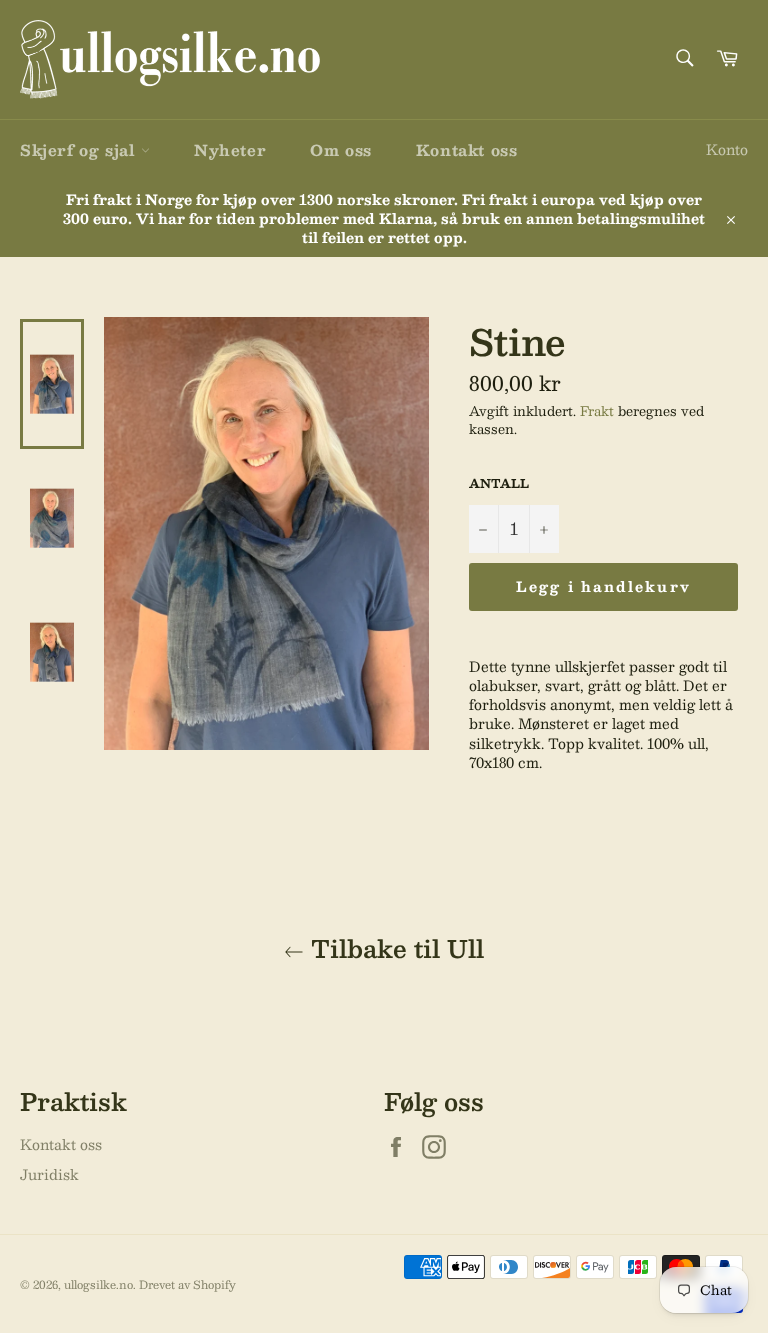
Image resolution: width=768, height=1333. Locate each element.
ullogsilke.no (98, 1284)
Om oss (341, 149)
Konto (727, 149)
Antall (499, 483)
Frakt (597, 411)
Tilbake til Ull (394, 948)
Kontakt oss (467, 149)
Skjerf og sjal (80, 149)
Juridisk (49, 1174)
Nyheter (230, 149)
